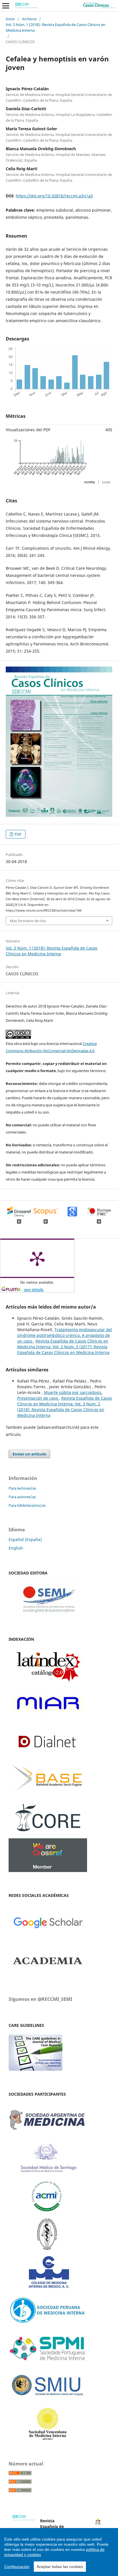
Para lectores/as (22, 1488)
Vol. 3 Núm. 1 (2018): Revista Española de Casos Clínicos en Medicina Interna (56, 27)
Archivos (29, 19)
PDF (18, 834)
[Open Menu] (6, 6)
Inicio (10, 19)
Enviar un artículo (29, 1454)
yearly (106, 482)
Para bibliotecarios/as (27, 1505)
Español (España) (25, 1539)
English (16, 1548)
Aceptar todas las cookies (60, 2567)
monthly (90, 482)
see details (34, 1289)
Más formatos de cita (28, 921)
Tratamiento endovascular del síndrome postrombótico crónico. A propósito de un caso (65, 1335)
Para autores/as (22, 1497)
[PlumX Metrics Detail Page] (37, 1258)
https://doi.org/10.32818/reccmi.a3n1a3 (54, 196)
